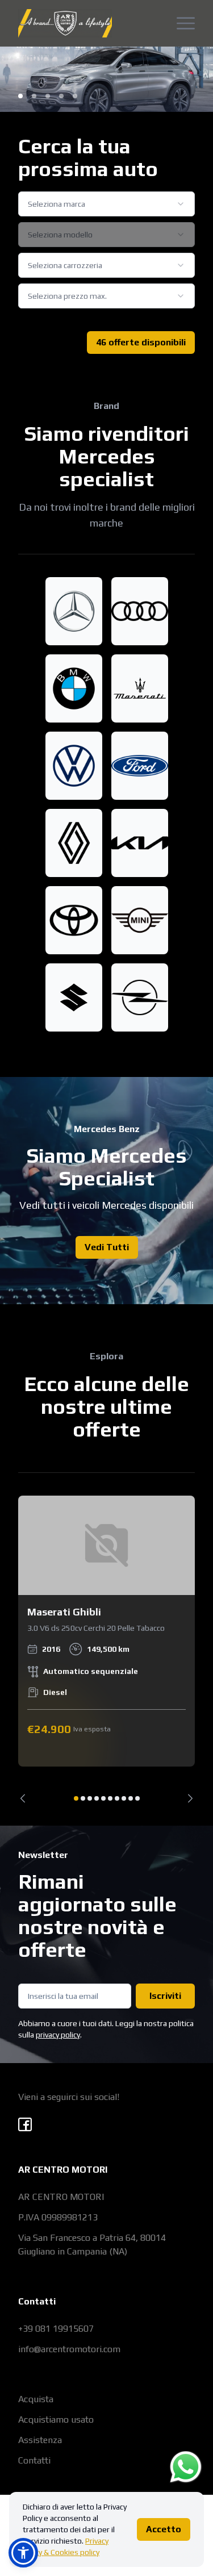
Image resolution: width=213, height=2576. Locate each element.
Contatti (34, 2460)
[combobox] (106, 204)
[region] (106, 1649)
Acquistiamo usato (56, 2420)
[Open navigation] (186, 23)
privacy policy (58, 2035)
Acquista (36, 2399)
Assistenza (40, 2440)
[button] (23, 2553)
